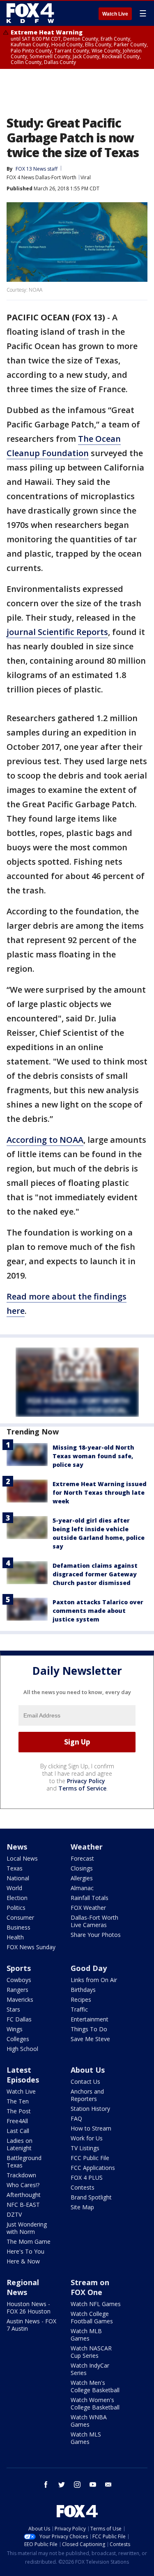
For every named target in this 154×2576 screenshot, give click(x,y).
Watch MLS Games (86, 2438)
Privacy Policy (86, 1781)
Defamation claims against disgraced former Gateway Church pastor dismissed (95, 1574)
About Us (88, 2070)
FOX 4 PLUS (87, 2177)
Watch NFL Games (96, 2304)
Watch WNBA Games (89, 2421)
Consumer (20, 1917)
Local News (22, 1858)
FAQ (76, 2118)
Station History (90, 2109)
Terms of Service (82, 1788)
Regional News (23, 2287)
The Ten (18, 2101)
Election (17, 1898)
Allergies (82, 1878)
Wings (15, 2029)
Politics (16, 1908)
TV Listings (85, 2148)
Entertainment (90, 2019)
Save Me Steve (90, 2039)
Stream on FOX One (90, 2287)
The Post (19, 2111)
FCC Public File (90, 2158)
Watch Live (115, 14)
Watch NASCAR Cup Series (91, 2352)
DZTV (14, 2214)
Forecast (82, 1858)
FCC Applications (93, 2168)
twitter (62, 2485)
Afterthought (24, 2195)
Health (15, 1937)
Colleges (18, 2039)
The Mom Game (29, 2241)
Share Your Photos (96, 1935)
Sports (19, 1968)
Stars (13, 2009)
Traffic (79, 2009)
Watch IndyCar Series (90, 2369)
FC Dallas (19, 2019)
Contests (83, 2187)
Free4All (17, 2121)
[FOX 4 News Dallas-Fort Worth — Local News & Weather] (30, 13)
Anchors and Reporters (87, 2095)
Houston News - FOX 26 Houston (29, 2308)
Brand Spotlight (91, 2197)
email (108, 2485)
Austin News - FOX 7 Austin (31, 2325)
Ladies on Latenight (20, 2144)
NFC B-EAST (23, 2205)
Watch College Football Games (92, 2317)
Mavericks (20, 1999)
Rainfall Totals (90, 1898)
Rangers (17, 1990)
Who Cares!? (23, 2185)
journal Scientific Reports (57, 632)
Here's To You (25, 2251)
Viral (86, 177)
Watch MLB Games (86, 2335)
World (14, 1888)
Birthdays (83, 1990)
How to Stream (91, 2128)
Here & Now (23, 2261)
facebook (46, 2485)
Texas (15, 1868)
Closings (82, 1868)
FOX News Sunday (31, 1947)
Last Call (18, 2131)
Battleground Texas (24, 2162)
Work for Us (87, 2138)
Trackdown (21, 2175)
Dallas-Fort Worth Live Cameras (94, 1921)
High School (22, 2049)
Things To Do (89, 2029)
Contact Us (85, 2082)
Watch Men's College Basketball (95, 2386)
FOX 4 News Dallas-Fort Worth (41, 177)
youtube (93, 2485)
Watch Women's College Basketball (95, 2404)
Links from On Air (94, 1980)
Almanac (82, 1888)
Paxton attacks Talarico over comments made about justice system (98, 1611)
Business (18, 1927)
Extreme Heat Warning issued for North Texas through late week (100, 1492)
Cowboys (19, 1980)
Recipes (81, 1999)
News (17, 1847)
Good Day (89, 1968)
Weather (87, 1847)
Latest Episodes (23, 2075)
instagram (77, 2485)
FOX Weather (88, 1908)
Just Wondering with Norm (27, 2228)
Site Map (82, 2207)
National (18, 1878)
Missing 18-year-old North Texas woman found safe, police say (93, 1456)
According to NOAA (45, 1140)
